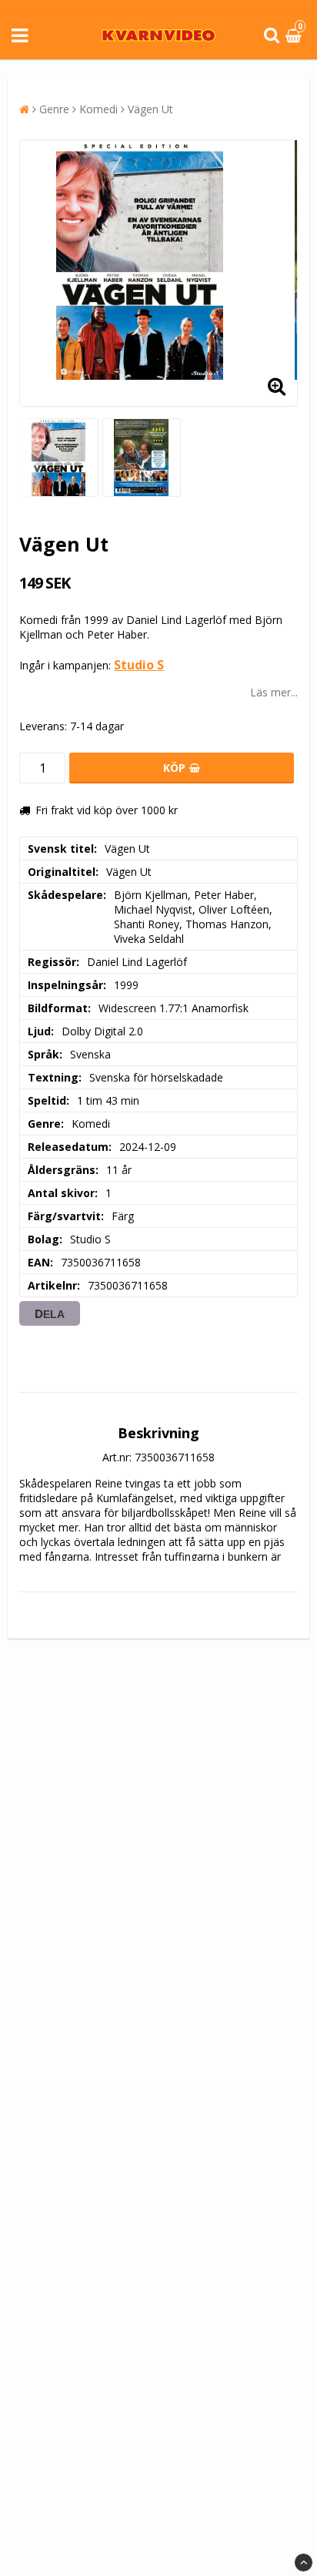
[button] (295, 36)
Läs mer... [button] (274, 692)
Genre (54, 109)
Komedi (98, 109)
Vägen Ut (150, 109)
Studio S (139, 665)
